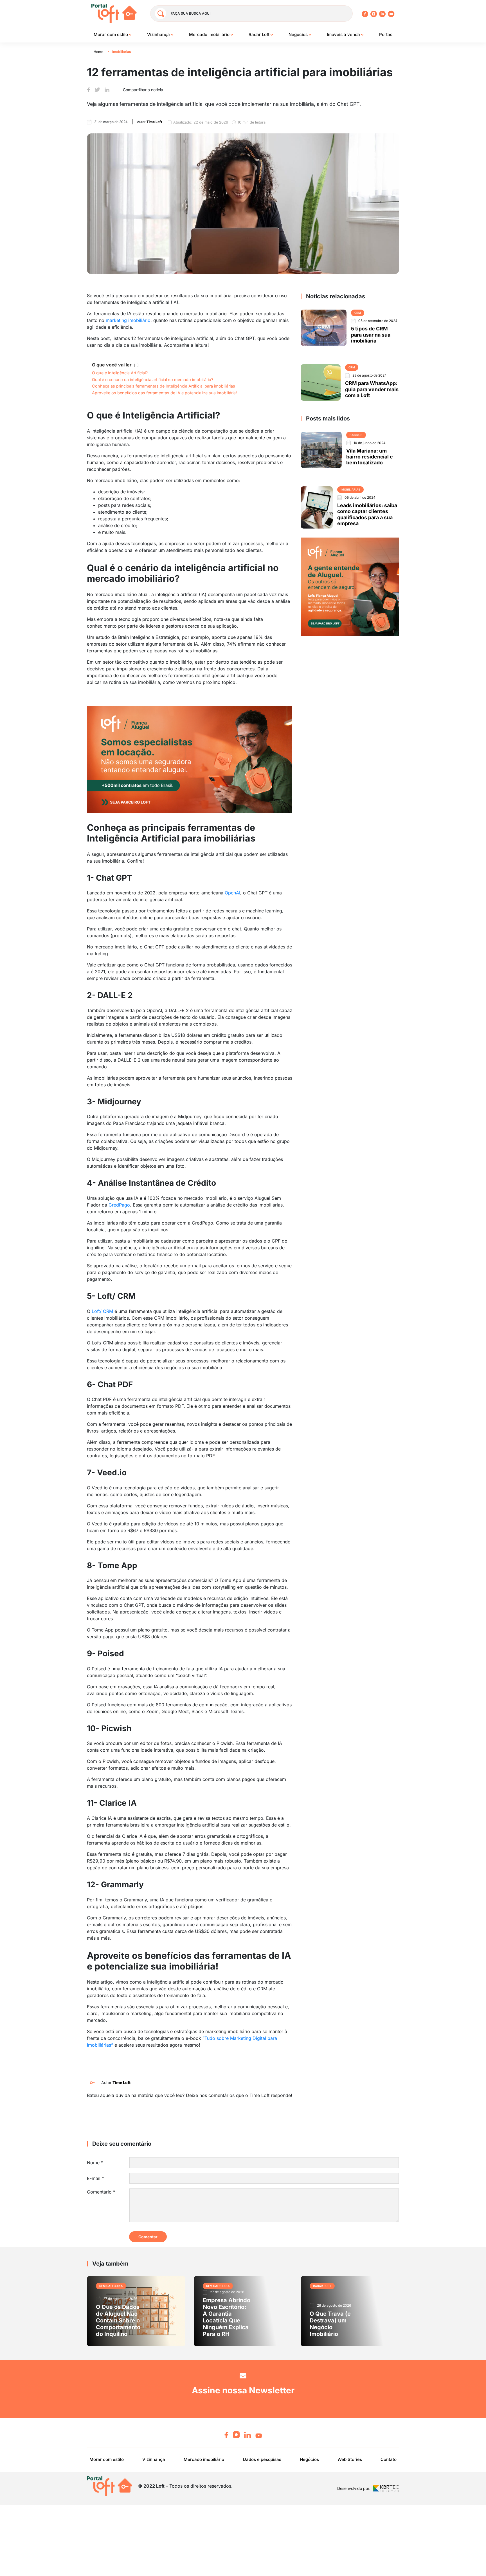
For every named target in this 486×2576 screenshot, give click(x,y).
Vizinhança (159, 34)
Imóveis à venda (344, 34)
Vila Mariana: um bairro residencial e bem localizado (370, 457)
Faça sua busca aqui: (191, 13)
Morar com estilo (111, 34)
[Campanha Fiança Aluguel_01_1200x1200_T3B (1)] (350, 587)
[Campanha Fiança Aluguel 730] (190, 759)
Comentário (101, 2192)
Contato (389, 2459)
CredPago (119, 1205)
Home (98, 52)
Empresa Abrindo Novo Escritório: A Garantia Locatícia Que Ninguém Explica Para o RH (227, 2317)
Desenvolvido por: (354, 2489)
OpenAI (232, 893)
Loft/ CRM (102, 1311)
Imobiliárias (122, 52)
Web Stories (350, 2459)
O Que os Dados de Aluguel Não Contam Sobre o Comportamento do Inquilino (118, 2320)
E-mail (95, 2178)
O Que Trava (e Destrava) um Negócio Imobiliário (330, 2324)
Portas (386, 34)
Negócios (299, 34)
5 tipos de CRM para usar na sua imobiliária (371, 335)
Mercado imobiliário (210, 34)
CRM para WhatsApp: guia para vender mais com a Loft (372, 389)
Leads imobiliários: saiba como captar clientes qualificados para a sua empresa (367, 514)
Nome (95, 2163)
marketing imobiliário (128, 320)
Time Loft (121, 2082)
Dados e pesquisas (262, 2459)
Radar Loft (260, 34)
